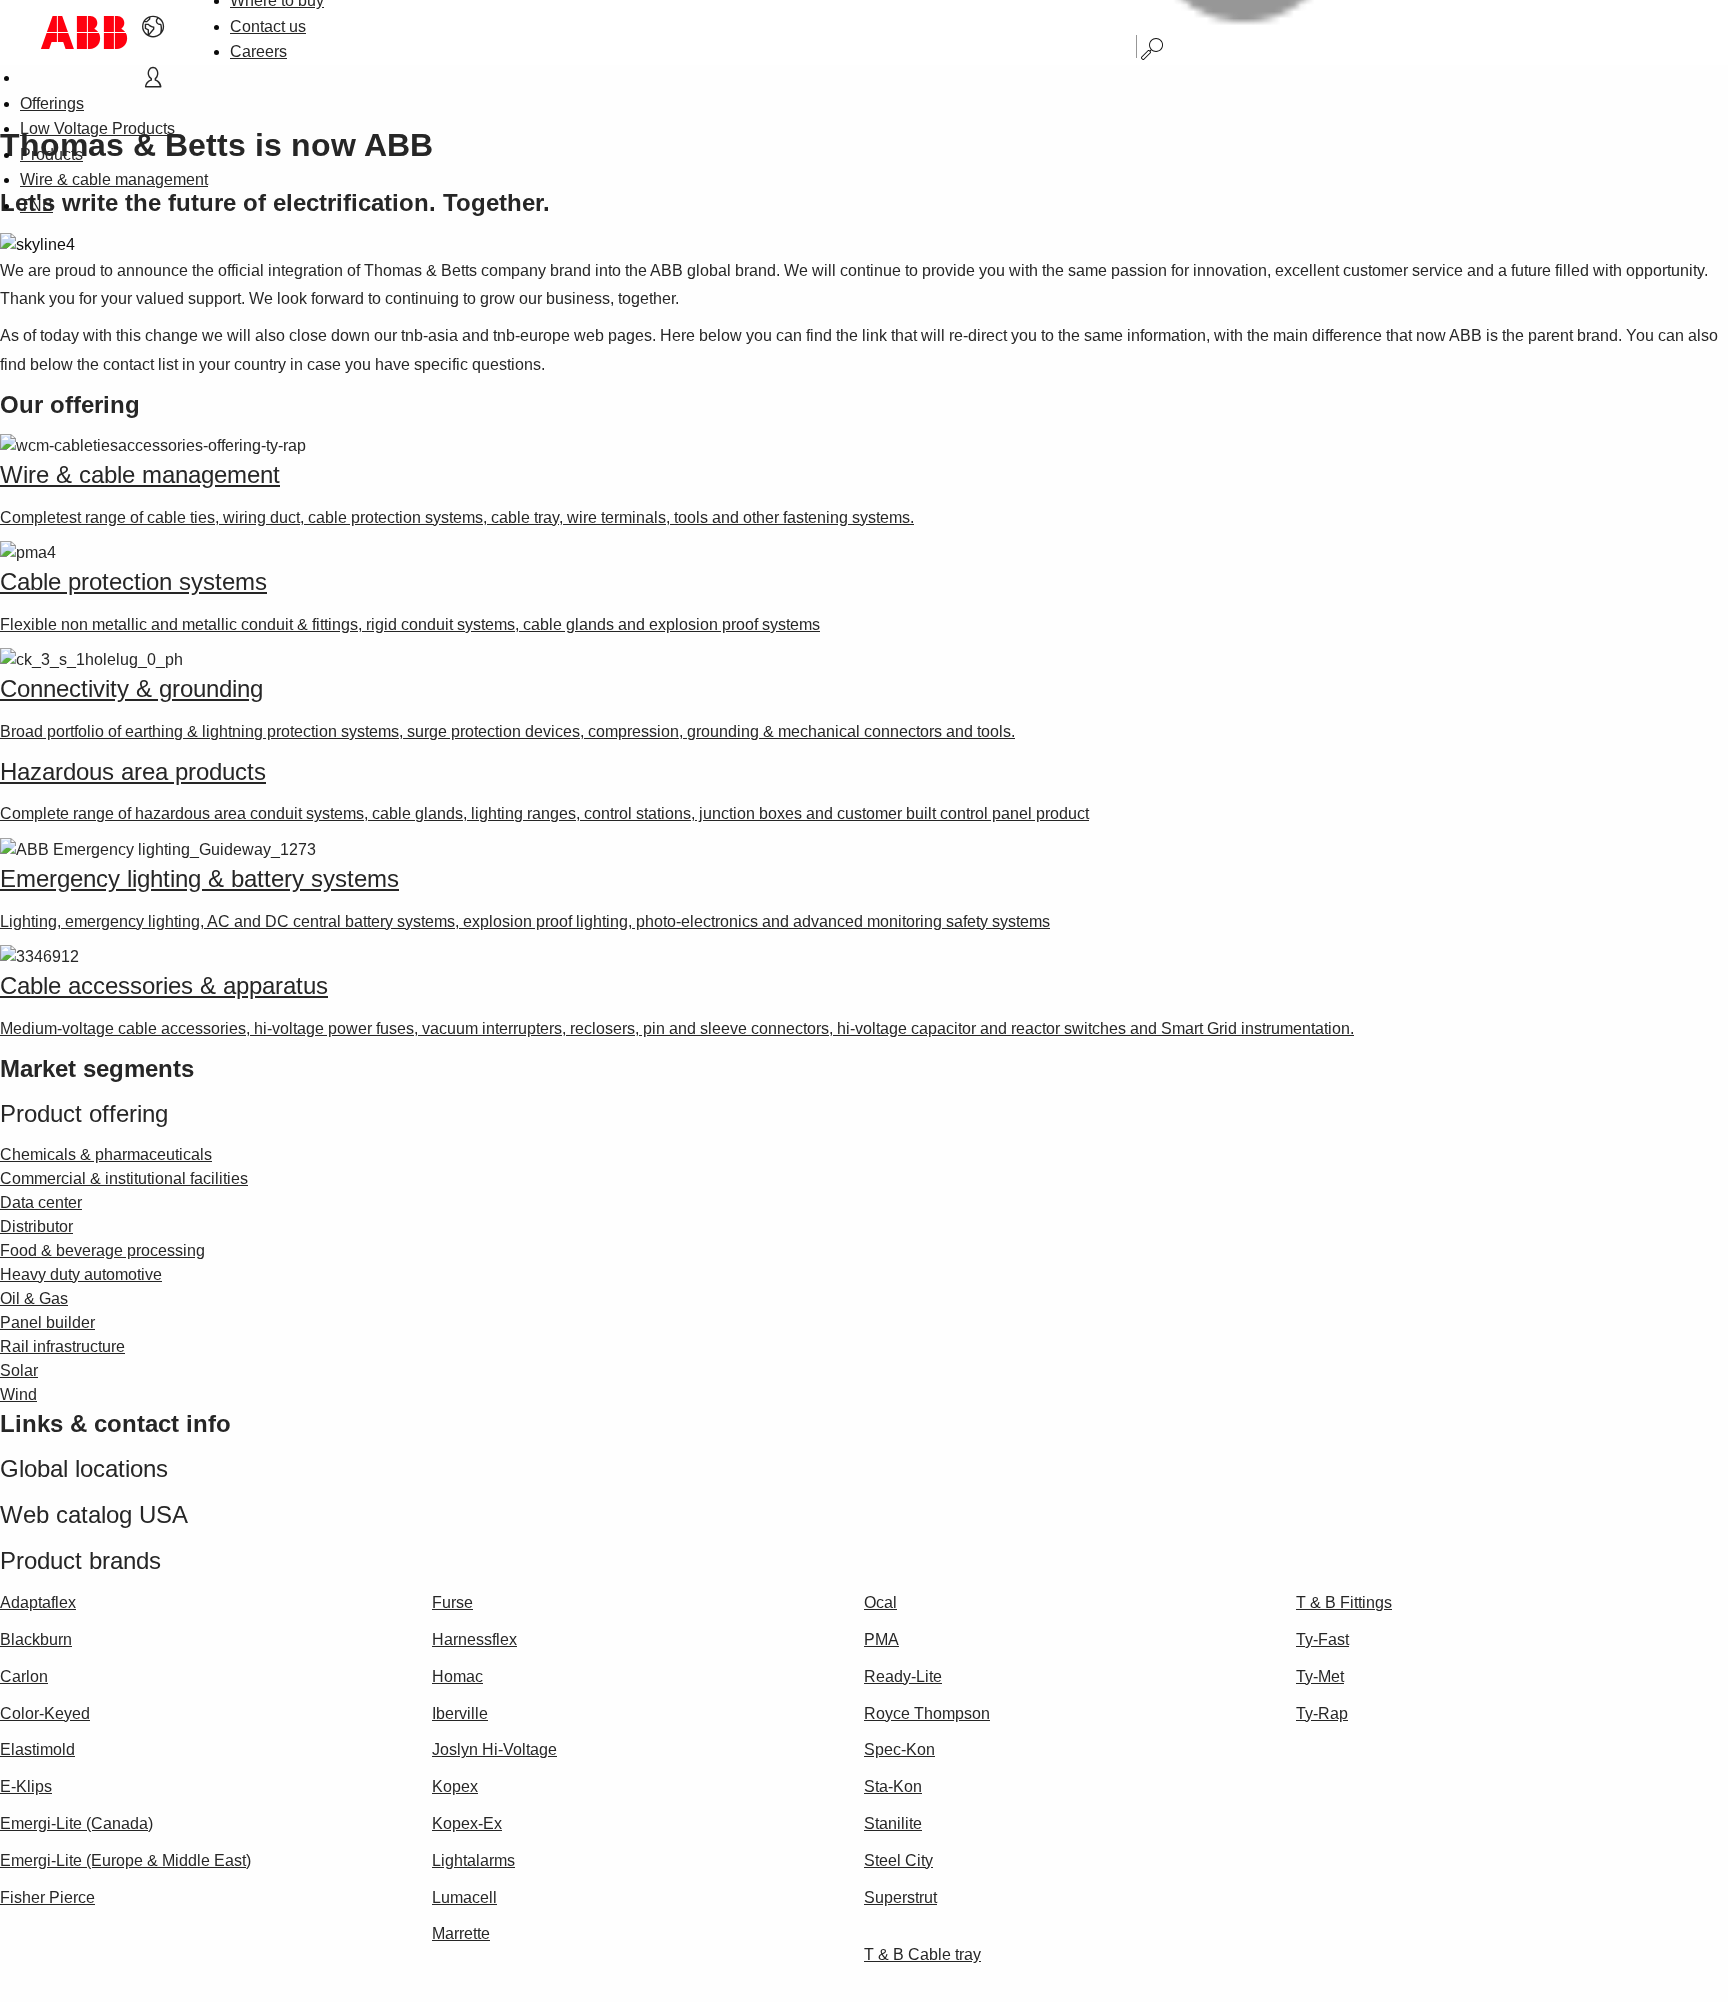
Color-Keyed (45, 1713)
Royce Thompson (927, 1713)
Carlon (24, 1676)
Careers (258, 51)
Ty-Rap (1322, 1713)
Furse (452, 1602)
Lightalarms (473, 1860)
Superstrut (900, 1897)
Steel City (898, 1860)
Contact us (268, 26)
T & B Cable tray (922, 1954)
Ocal (880, 1602)
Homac (457, 1676)
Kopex (455, 1786)
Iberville (460, 1713)
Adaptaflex (38, 1602)
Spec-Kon (899, 1749)
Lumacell (464, 1897)
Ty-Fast (1322, 1639)
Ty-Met (1320, 1676)
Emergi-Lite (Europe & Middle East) (125, 1860)
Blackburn (36, 1639)
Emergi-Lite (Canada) (76, 1823)
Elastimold (37, 1749)
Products (51, 154)
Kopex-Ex (467, 1823)
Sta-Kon (893, 1786)
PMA (881, 1639)
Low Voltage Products (97, 128)
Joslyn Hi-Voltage (494, 1749)
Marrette (461, 1933)
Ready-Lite (903, 1676)
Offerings (52, 103)
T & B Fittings (1344, 1602)
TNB (36, 205)
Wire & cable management (114, 179)
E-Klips (26, 1786)
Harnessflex (474, 1639)
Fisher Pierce (47, 1897)
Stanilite (893, 1823)
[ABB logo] (84, 32)
